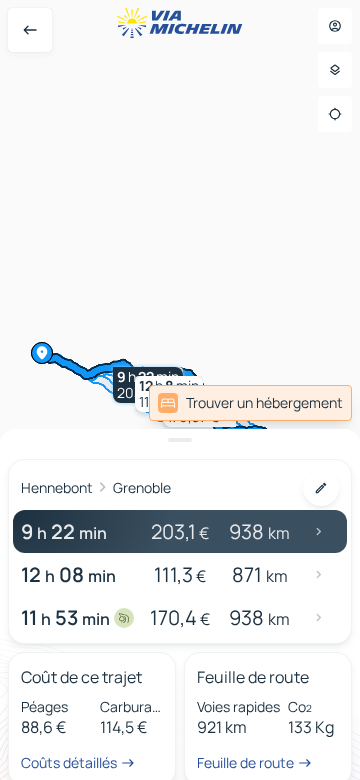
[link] (308, 403)
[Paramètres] (335, 70)
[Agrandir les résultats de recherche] (180, 440)
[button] (199, 409)
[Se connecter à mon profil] (335, 26)
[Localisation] (335, 114)
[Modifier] (321, 488)
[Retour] (30, 30)
